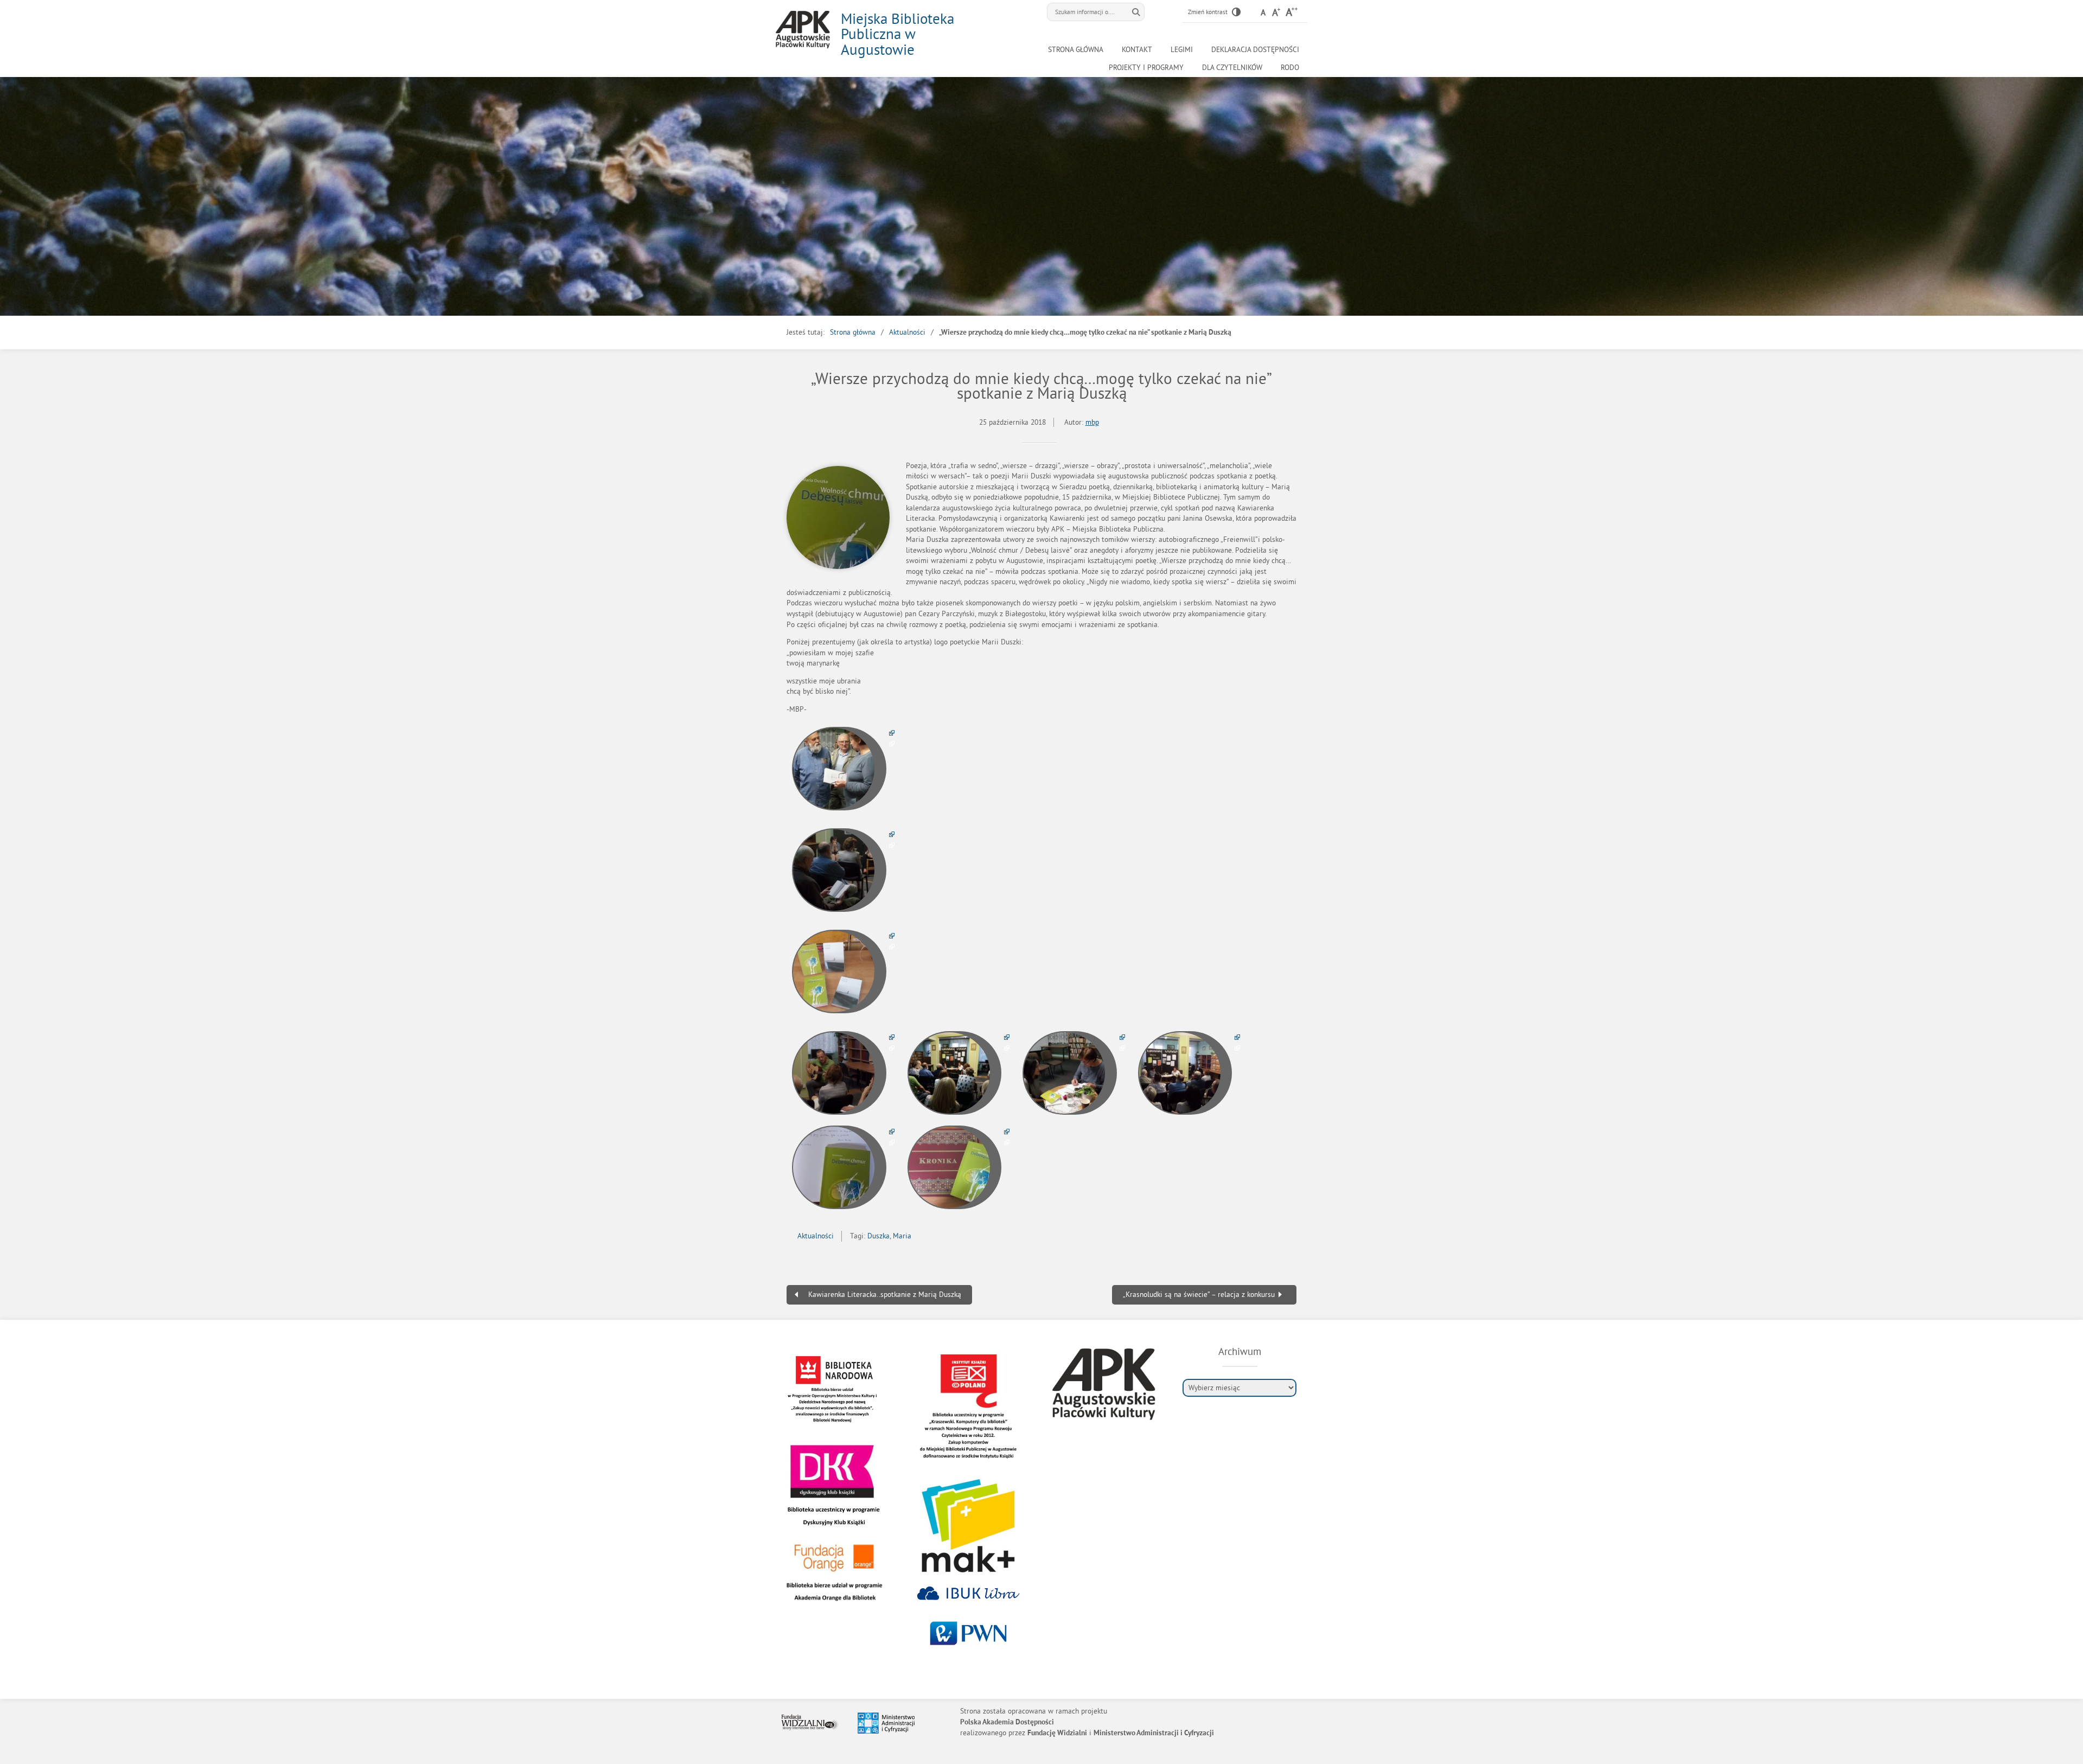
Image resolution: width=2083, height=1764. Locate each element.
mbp (1092, 422)
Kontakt (1137, 50)
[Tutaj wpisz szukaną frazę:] (1088, 12)
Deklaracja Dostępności (1255, 50)
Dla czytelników (1232, 68)
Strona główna (1076, 50)
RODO (1290, 68)
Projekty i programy (1146, 68)
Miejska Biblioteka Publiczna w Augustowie (897, 34)
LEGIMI (1182, 50)
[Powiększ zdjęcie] (838, 517)
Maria (902, 1236)
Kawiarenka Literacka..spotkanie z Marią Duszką (885, 1295)
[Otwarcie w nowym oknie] (843, 769)
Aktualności (907, 332)
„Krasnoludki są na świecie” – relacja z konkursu (1199, 1295)
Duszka (878, 1236)
